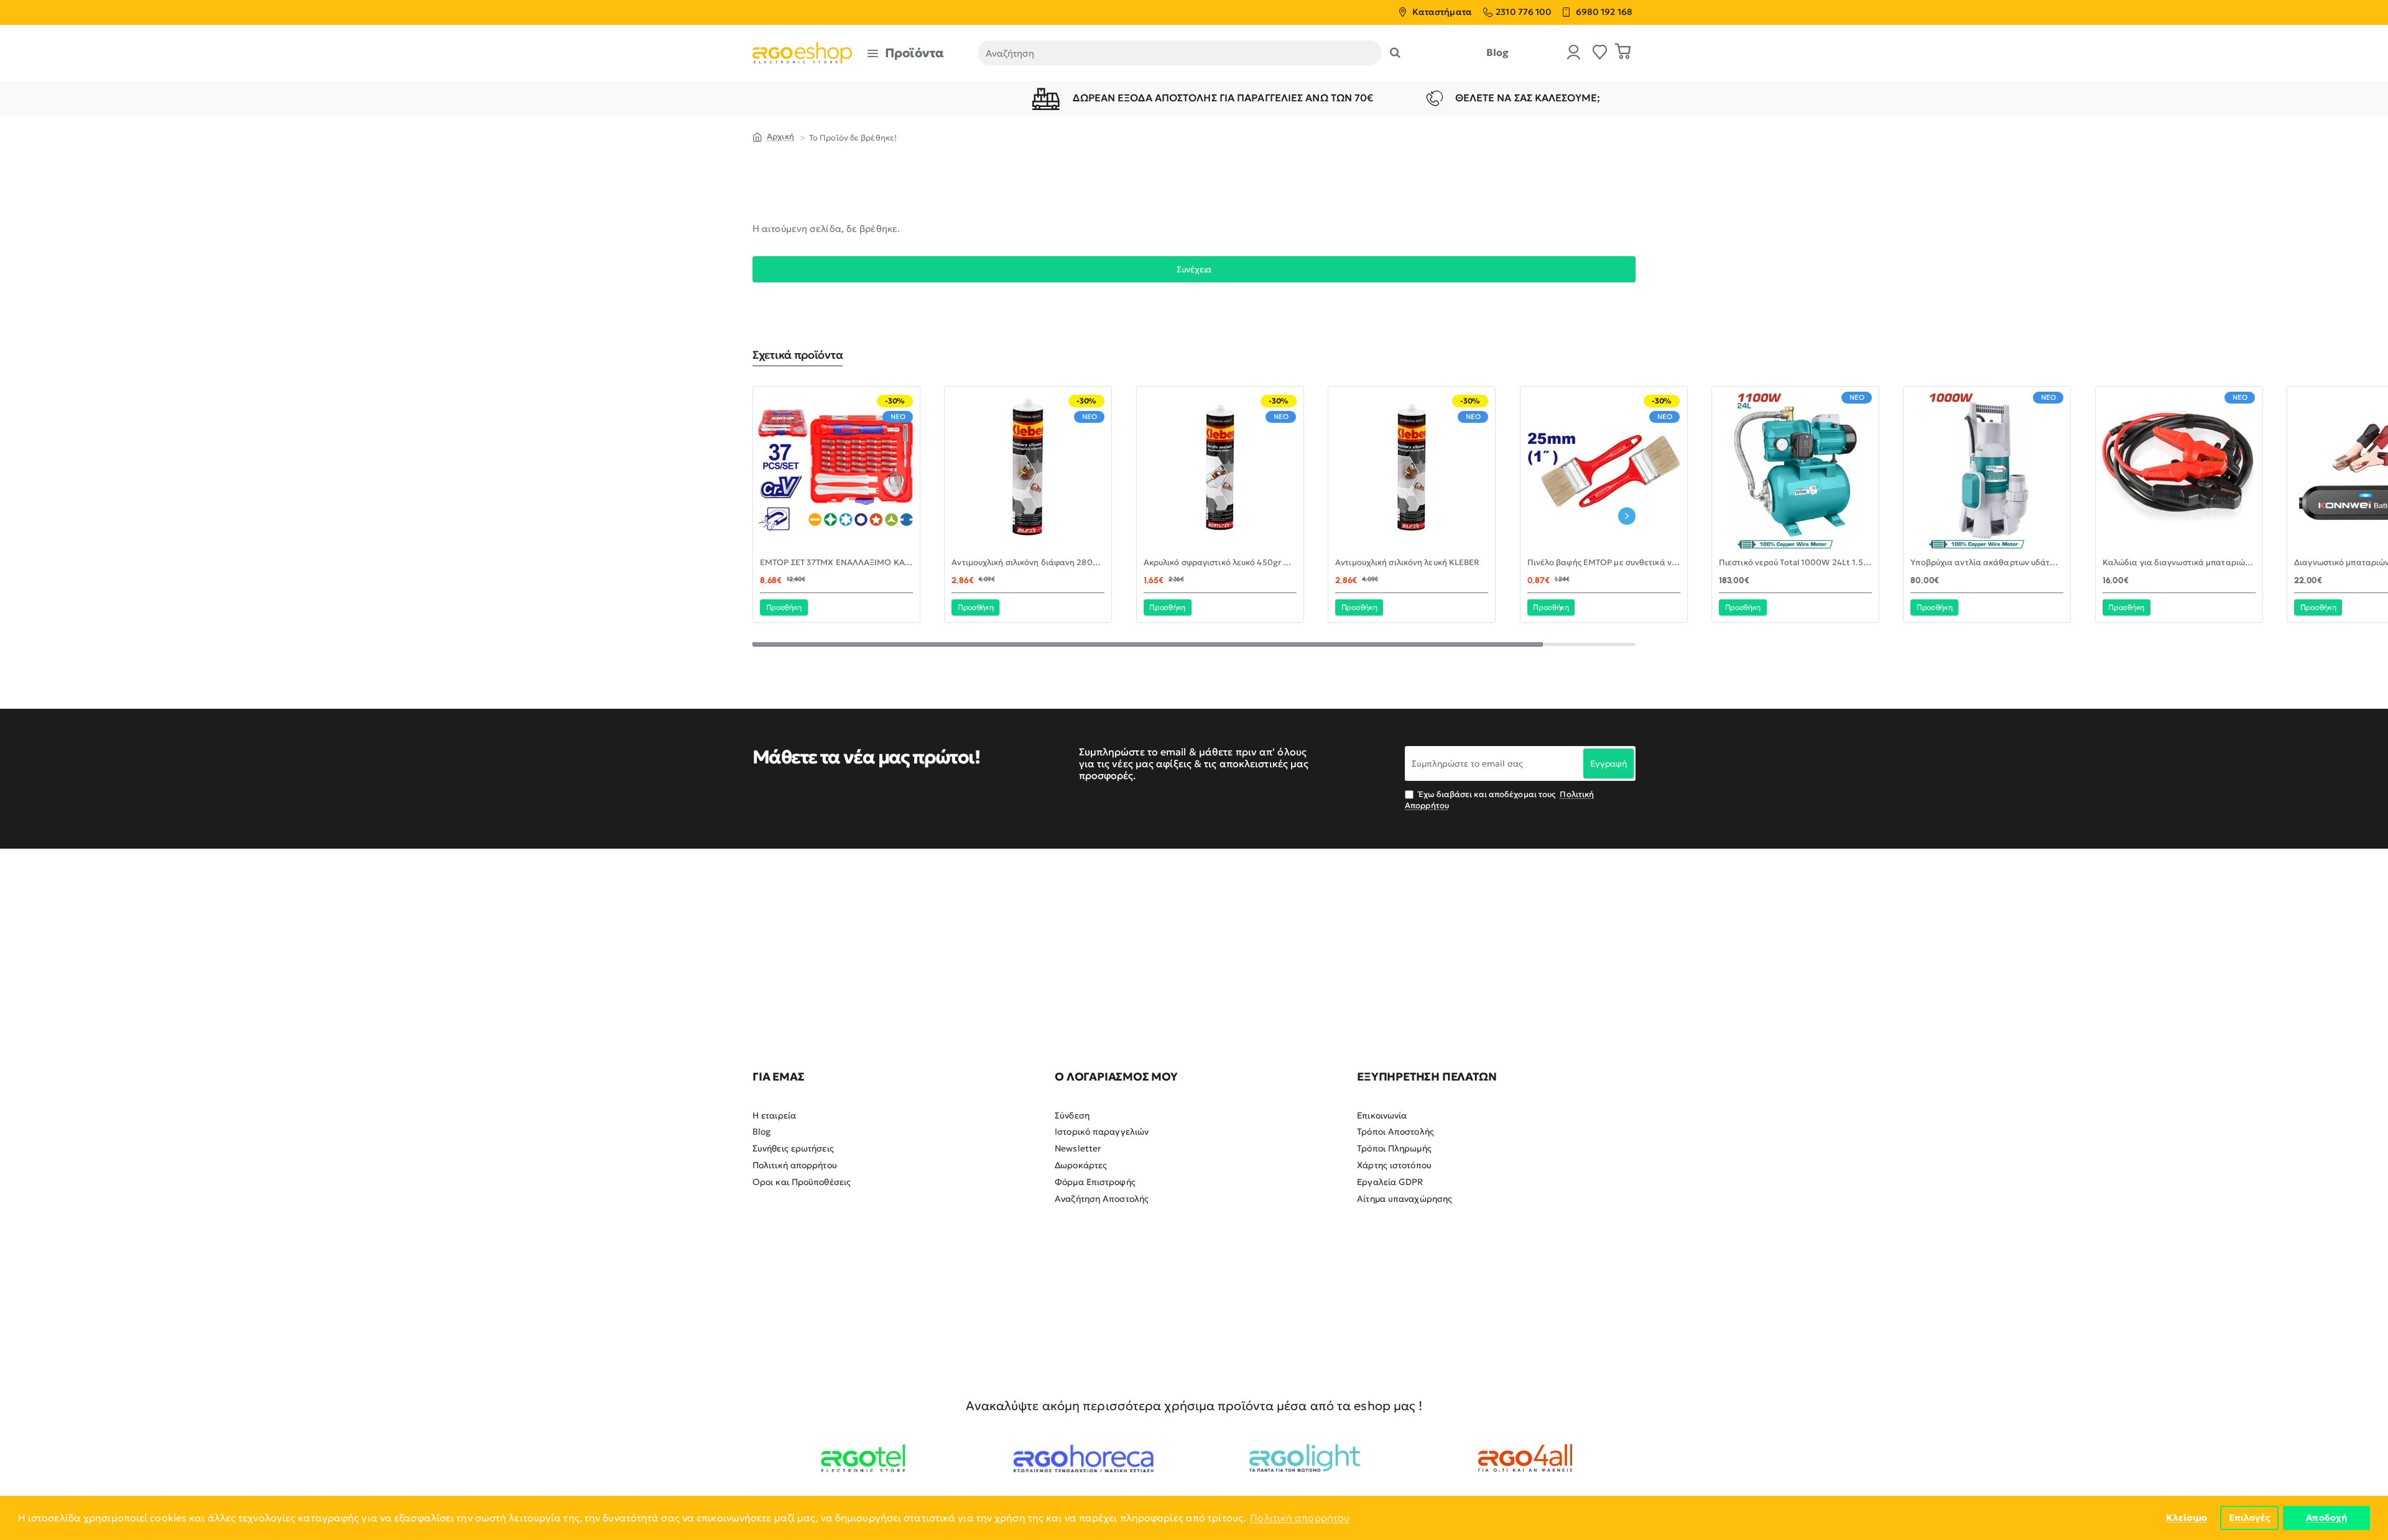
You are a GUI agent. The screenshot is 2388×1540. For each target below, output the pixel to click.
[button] (784, 607)
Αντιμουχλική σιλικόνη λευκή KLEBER (1407, 563)
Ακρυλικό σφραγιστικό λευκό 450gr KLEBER (1220, 563)
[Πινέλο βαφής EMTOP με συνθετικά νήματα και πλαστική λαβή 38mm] (1604, 470)
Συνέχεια (1194, 269)
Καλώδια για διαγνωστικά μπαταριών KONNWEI (2179, 563)
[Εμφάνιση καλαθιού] (1623, 53)
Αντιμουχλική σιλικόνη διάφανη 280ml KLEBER (1028, 563)
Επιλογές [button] (2250, 1518)
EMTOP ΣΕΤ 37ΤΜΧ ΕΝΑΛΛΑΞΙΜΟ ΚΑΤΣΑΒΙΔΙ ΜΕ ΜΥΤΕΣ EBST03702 (836, 563)
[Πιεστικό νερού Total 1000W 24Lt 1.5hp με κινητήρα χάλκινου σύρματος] (1795, 470)
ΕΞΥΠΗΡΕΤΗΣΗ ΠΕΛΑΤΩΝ (1427, 1077)
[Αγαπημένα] (1600, 53)
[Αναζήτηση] (1395, 53)
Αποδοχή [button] (2326, 1518)
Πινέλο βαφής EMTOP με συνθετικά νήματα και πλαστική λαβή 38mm (1604, 563)
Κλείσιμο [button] (2187, 1518)
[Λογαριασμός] (1574, 53)
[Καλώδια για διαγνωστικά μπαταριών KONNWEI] (2179, 470)
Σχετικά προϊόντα (798, 355)
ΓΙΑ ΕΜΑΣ (778, 1077)
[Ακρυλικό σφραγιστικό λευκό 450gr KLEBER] (1220, 470)
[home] (773, 136)
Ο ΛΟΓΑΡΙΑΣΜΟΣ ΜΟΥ (1116, 1077)
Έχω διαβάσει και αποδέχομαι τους (1499, 800)
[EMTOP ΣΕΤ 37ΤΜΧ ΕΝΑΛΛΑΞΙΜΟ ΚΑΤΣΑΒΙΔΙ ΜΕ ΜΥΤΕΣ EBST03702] (836, 470)
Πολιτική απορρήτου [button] (1300, 1518)
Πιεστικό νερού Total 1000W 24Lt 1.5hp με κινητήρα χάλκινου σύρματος (1795, 563)
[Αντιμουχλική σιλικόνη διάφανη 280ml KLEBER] (1028, 470)
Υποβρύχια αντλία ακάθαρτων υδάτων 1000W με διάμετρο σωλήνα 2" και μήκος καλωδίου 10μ (1987, 563)
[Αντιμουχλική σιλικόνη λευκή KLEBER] (1412, 470)
